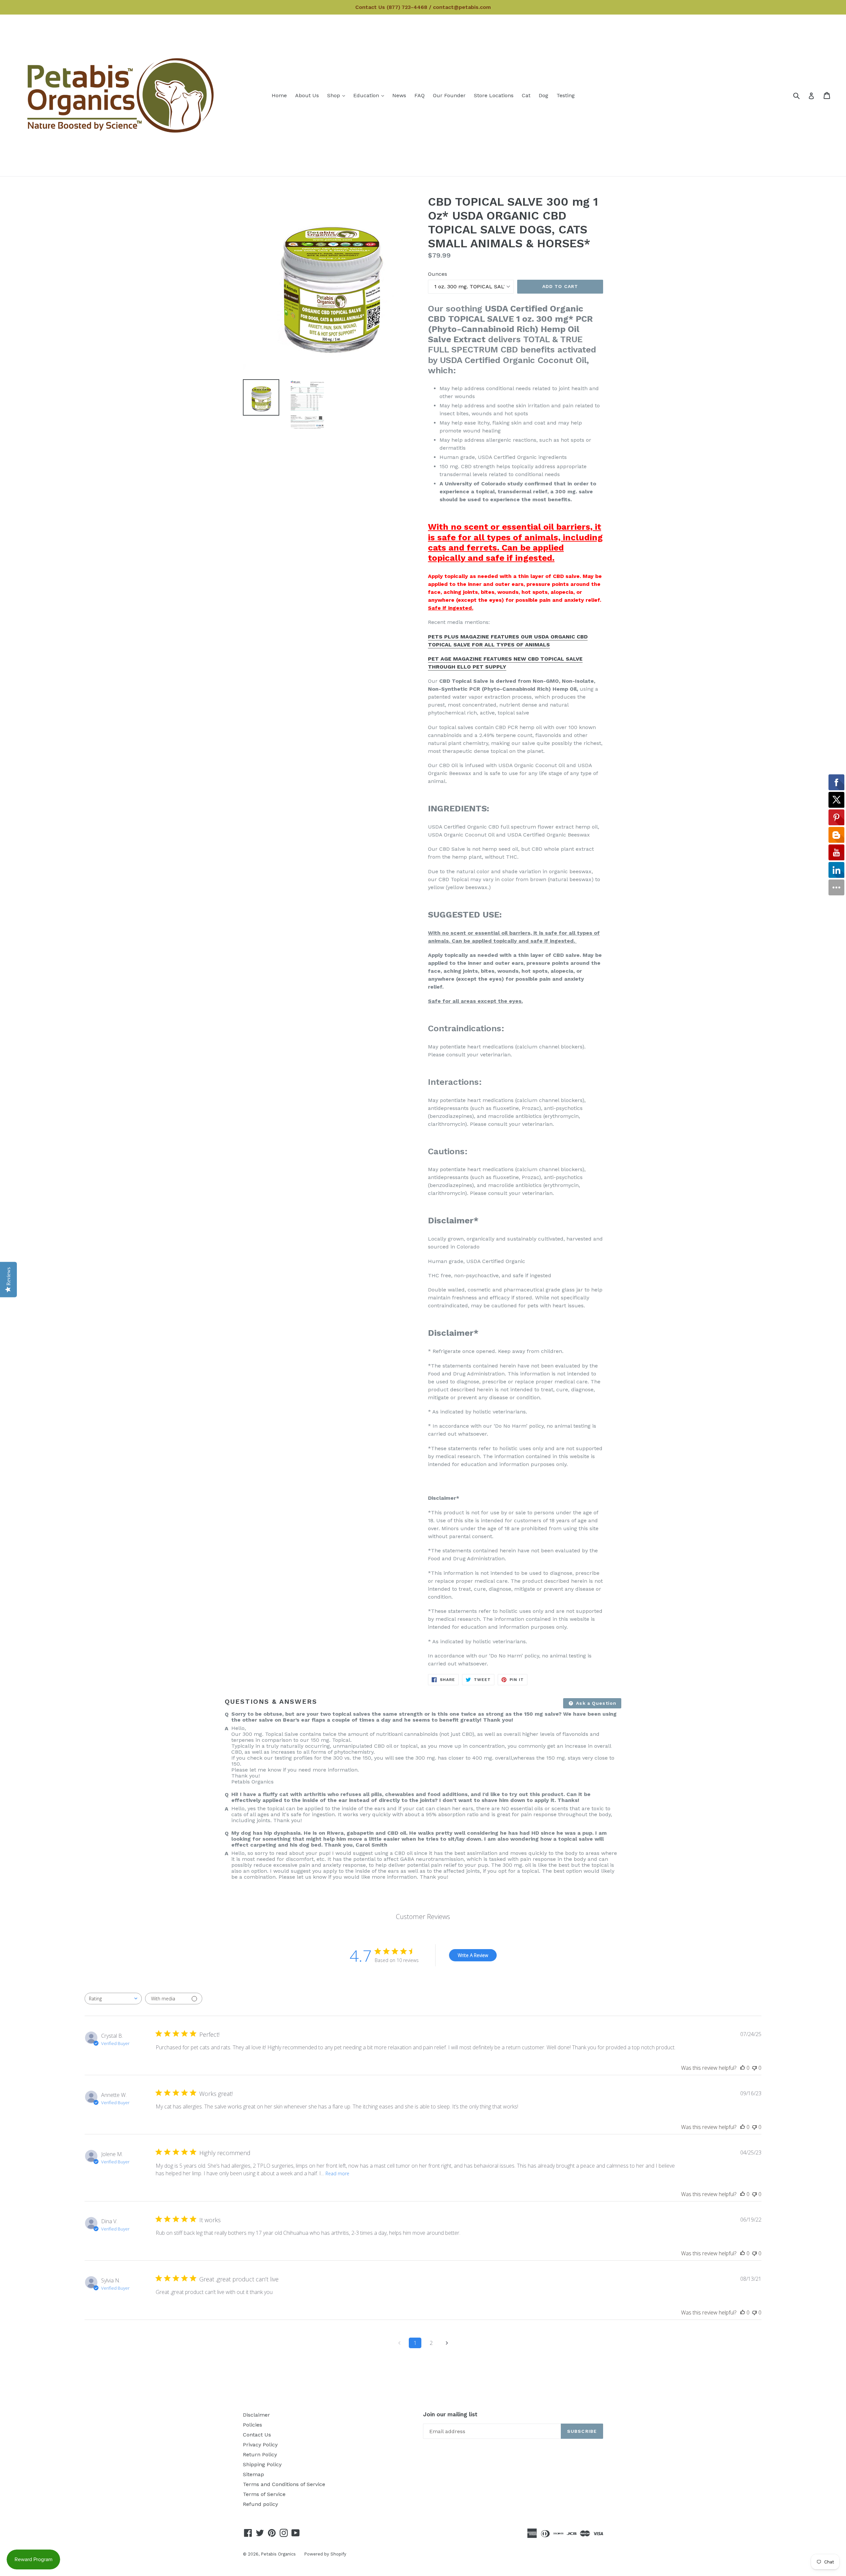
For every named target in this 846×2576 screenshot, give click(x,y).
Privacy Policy (260, 2445)
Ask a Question (595, 1703)
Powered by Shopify (325, 2554)
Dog (543, 95)
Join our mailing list (450, 2414)
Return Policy (260, 2454)
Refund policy (260, 2504)
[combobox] (113, 1999)
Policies (252, 2425)
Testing (566, 95)
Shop (338, 95)
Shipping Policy (262, 2464)
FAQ (420, 95)
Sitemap (253, 2474)
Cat (526, 95)
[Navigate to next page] (447, 2343)
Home (279, 95)
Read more (337, 2173)
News (399, 95)
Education (370, 95)
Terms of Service (264, 2494)
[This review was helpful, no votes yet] (743, 2068)
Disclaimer (256, 2415)
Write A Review (473, 1955)
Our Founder (449, 95)
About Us (307, 95)
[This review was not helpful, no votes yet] (754, 2068)
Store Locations (494, 95)
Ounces (438, 274)
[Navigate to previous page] (399, 2343)
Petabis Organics (278, 2554)
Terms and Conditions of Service (284, 2484)
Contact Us (257, 2435)
